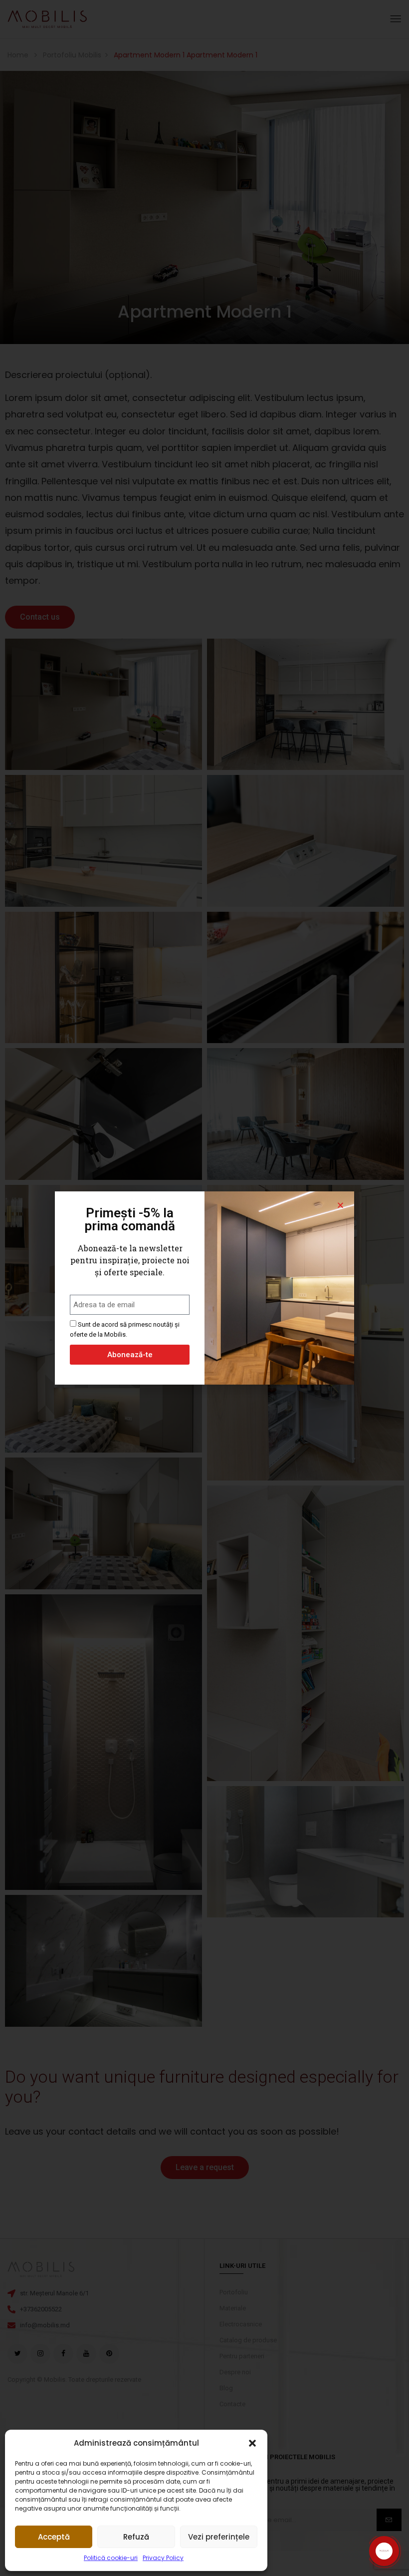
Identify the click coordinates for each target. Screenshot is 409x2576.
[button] (252, 2443)
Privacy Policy (163, 2558)
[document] (204, 1288)
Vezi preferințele (219, 2537)
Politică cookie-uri (111, 2558)
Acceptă (54, 2537)
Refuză (136, 2537)
